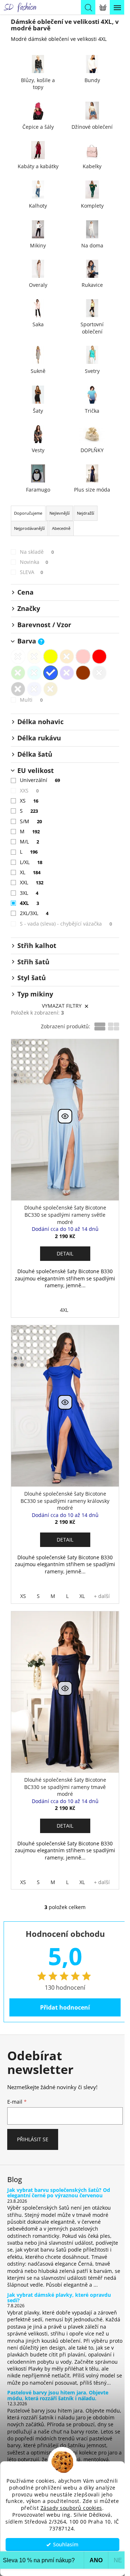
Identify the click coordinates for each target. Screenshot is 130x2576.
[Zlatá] (51, 689)
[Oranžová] (67, 656)
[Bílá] (18, 656)
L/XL (31, 862)
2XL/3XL (34, 913)
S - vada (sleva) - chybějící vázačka (66, 924)
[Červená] (99, 656)
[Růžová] (83, 656)
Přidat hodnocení (65, 2007)
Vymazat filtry (62, 1006)
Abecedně (61, 528)
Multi (31, 700)
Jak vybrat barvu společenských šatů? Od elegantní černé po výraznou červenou (59, 2193)
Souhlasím (66, 2545)
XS (29, 801)
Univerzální (40, 780)
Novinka (34, 562)
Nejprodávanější (29, 528)
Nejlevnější (60, 513)
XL (30, 872)
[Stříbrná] (34, 689)
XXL (32, 882)
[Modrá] (51, 673)
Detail (65, 1253)
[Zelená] (18, 673)
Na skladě (37, 552)
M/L (29, 841)
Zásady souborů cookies (71, 2508)
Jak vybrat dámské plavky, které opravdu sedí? (59, 2298)
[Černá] (18, 689)
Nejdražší (86, 513)
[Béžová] (34, 656)
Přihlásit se (33, 2139)
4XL (29, 903)
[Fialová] (67, 673)
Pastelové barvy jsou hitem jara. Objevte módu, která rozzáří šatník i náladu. (58, 2395)
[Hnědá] (83, 673)
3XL (29, 893)
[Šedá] (99, 673)
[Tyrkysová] (34, 673)
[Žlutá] (51, 656)
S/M (31, 821)
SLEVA (31, 572)
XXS (29, 790)
